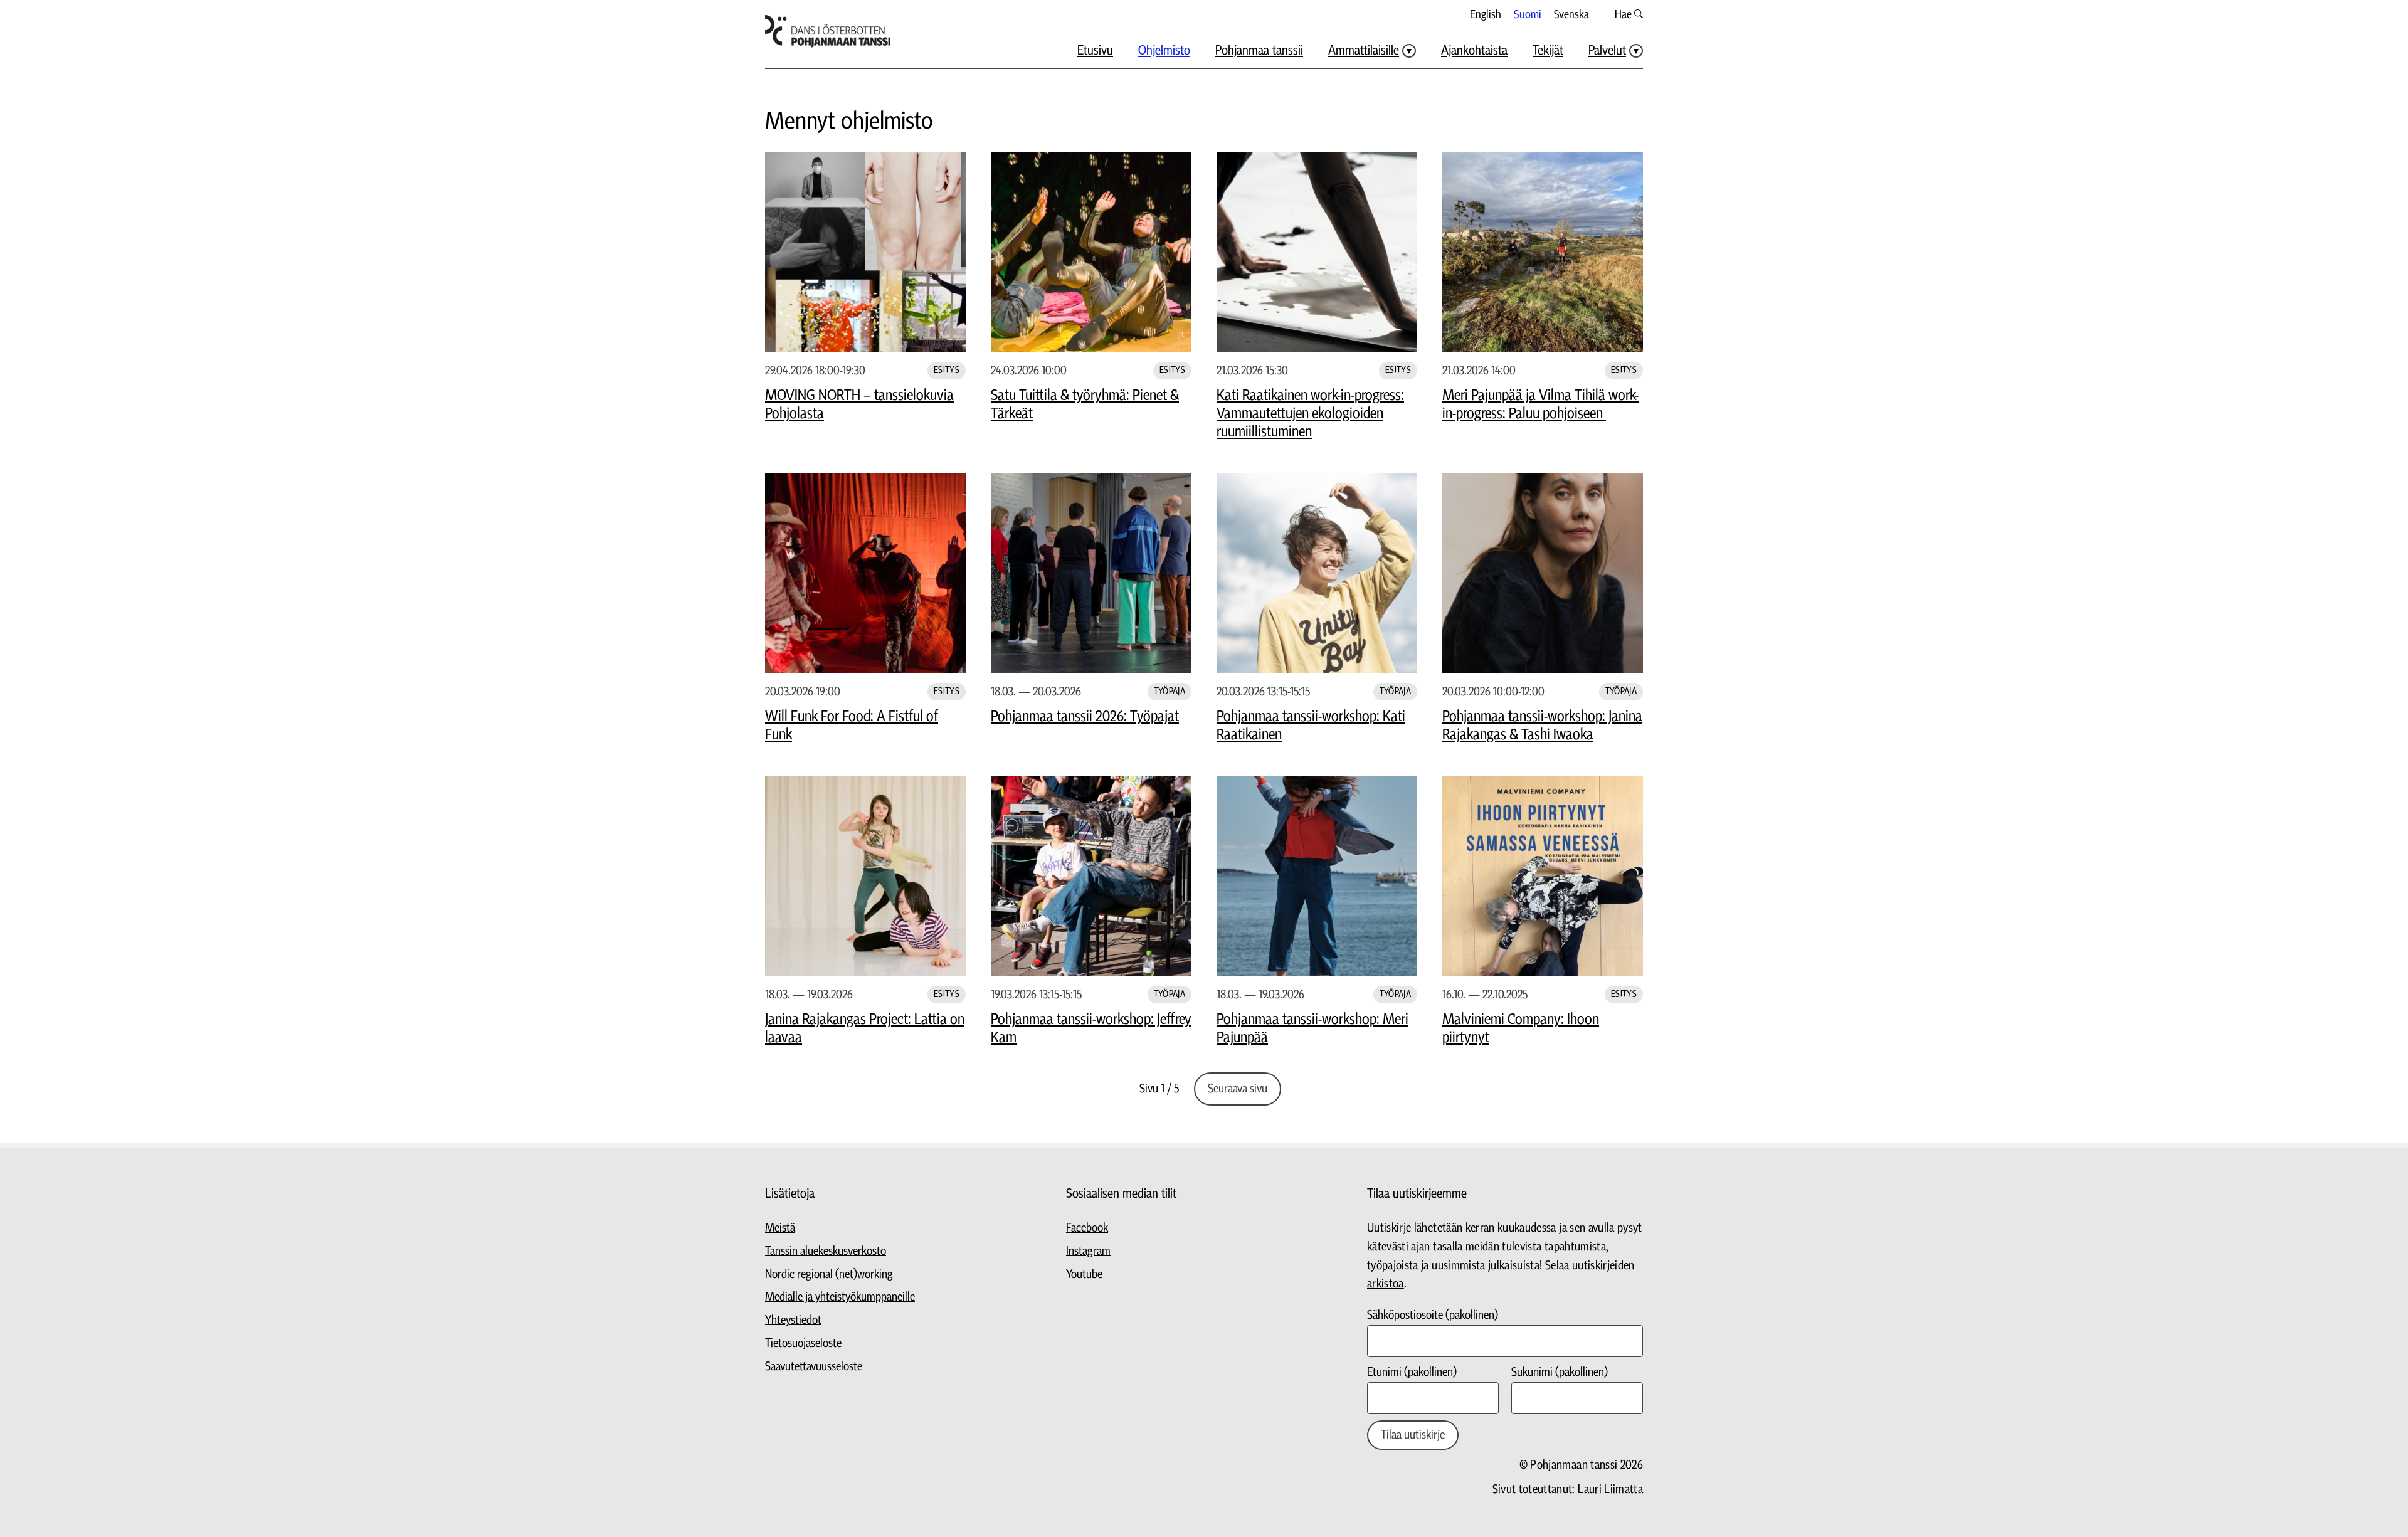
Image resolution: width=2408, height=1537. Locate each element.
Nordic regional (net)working (829, 1275)
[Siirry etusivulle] (828, 31)
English (1486, 15)
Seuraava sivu (1238, 1089)
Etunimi (1412, 1372)
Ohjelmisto (1164, 50)
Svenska (1571, 15)
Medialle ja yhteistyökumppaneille (840, 1297)
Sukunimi (1560, 1372)
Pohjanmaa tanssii (1259, 50)
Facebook (1087, 1228)
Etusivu (1095, 50)
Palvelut (1607, 50)
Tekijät (1548, 50)
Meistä (780, 1228)
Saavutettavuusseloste (814, 1367)
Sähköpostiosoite (1433, 1315)
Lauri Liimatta (1610, 1490)
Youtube (1084, 1275)
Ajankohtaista (1474, 50)
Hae (1624, 15)
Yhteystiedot (793, 1320)
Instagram (1088, 1251)
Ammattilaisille (1364, 50)
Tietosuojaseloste (803, 1344)
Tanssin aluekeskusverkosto (826, 1251)
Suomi (1528, 15)
